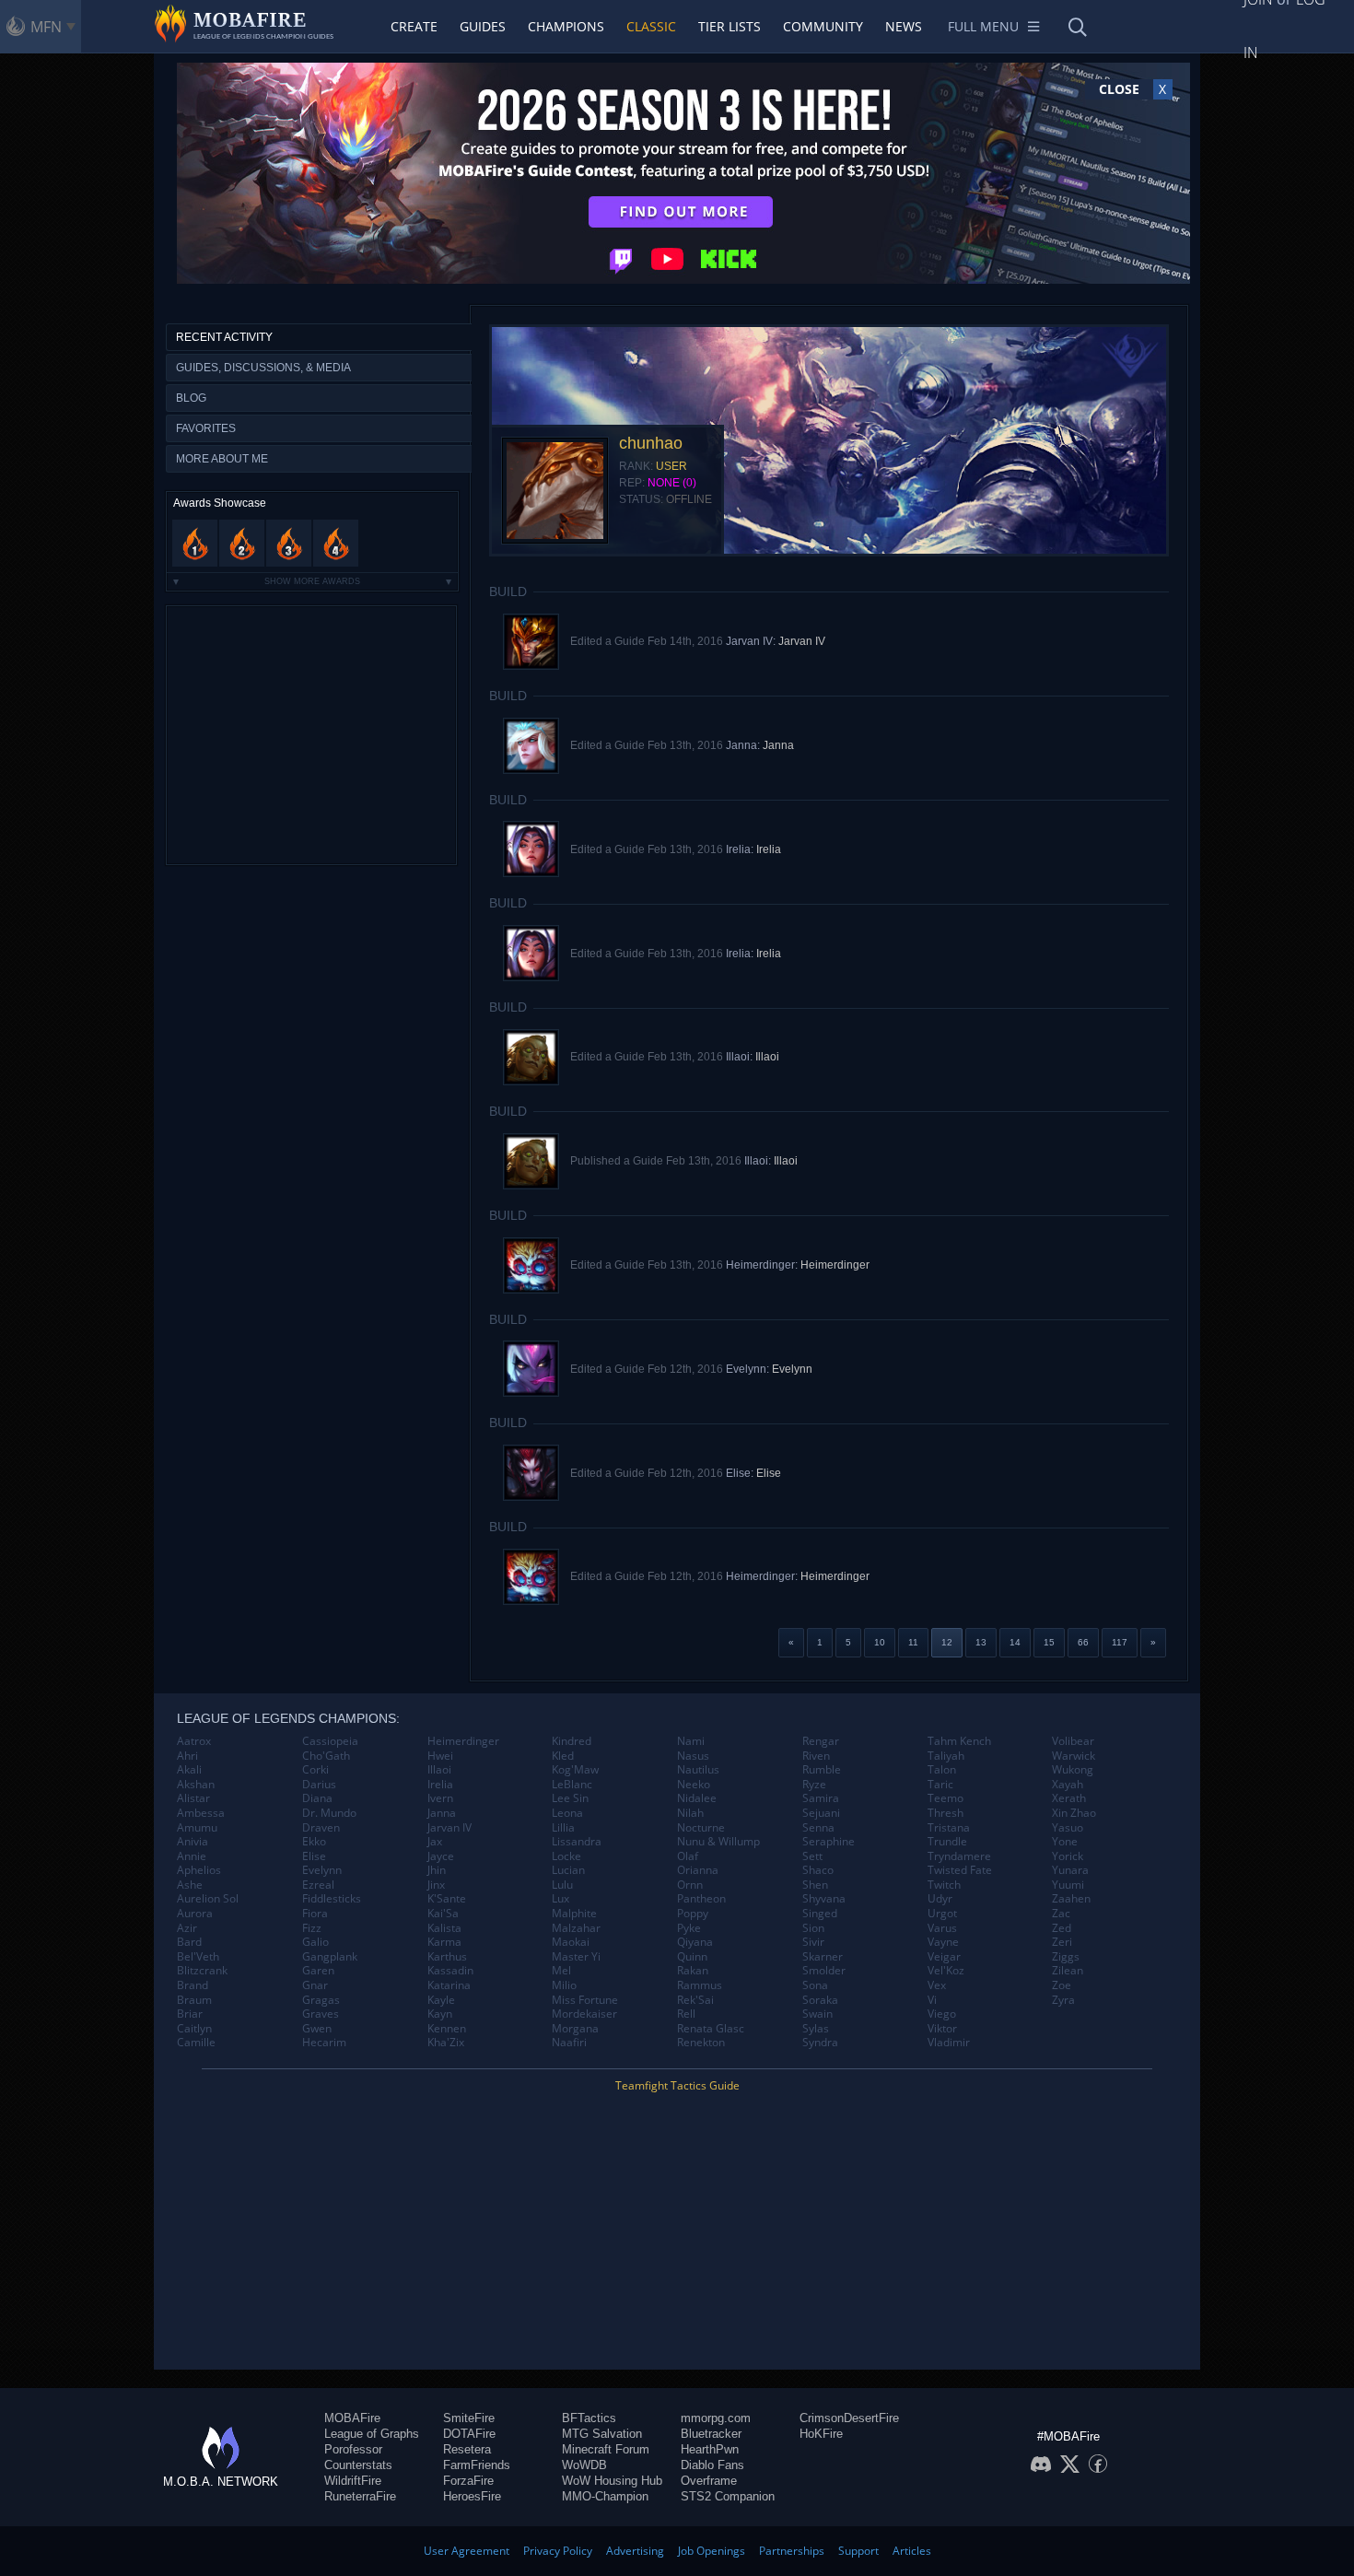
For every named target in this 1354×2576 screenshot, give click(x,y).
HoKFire (821, 2434)
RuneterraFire (360, 2496)
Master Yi (576, 1957)
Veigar (944, 1957)
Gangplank (330, 1957)
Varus (942, 1928)
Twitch (944, 1885)
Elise (769, 1473)
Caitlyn (194, 2029)
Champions (566, 26)
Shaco (818, 1870)
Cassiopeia (330, 1741)
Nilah (690, 1813)
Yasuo (1068, 1828)
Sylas (816, 2029)
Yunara (1070, 1870)
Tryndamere (959, 1856)
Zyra (1063, 2000)
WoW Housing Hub (612, 2481)
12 (947, 1642)
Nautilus (698, 1770)
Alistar (193, 1798)
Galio (315, 1942)
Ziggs (1066, 1957)
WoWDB (584, 2465)
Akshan (196, 1785)
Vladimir (949, 2043)
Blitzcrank (202, 1971)
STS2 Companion (728, 2496)
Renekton (701, 2043)
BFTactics (589, 2418)
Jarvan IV (802, 641)
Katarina (449, 1985)
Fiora (315, 1914)
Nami (691, 1741)
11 (913, 1642)
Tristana (949, 1828)
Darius (319, 1785)
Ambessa (201, 1813)
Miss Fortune (585, 2000)
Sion (813, 1928)
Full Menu (983, 26)
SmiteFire (469, 2418)
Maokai (571, 1942)
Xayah (1068, 1785)
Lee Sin (570, 1798)
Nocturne (701, 1828)
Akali (189, 1770)
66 (1083, 1642)
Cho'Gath (326, 1756)
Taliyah (946, 1756)
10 (880, 1642)
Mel (561, 1971)
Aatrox (194, 1741)
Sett (812, 1856)
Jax (435, 1842)
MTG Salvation (602, 2434)
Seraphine (829, 1842)
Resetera (467, 2449)
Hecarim (324, 2043)
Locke (566, 1856)
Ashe (190, 1885)
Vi (932, 2000)
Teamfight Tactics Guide (677, 2085)
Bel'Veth (198, 1957)
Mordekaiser (584, 2014)
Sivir (813, 1942)
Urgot (942, 1914)
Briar (190, 2014)
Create (414, 26)
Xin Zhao (1074, 1813)
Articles (912, 2551)
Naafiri (569, 2043)
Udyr (940, 1899)
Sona (815, 1985)
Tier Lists (730, 26)
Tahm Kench (959, 1741)
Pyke (689, 1928)
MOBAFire (352, 2418)
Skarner (823, 1957)
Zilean (1068, 1971)
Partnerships (792, 2551)
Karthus (447, 1957)
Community (823, 26)
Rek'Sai (695, 2000)
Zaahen (1071, 1899)
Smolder (824, 1971)
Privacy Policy (558, 2551)
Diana (317, 1798)
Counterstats (358, 2465)
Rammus (700, 1985)
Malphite (574, 1914)
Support (858, 2551)
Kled (563, 1756)
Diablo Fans (712, 2465)
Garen (318, 1971)
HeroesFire (472, 2496)
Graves (321, 2014)
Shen (815, 1885)
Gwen (317, 2029)
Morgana (575, 2029)
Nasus (693, 1756)
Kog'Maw (575, 1770)
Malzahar (576, 1928)
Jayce (441, 1856)
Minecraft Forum (606, 2449)
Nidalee (697, 1798)
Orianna (698, 1870)
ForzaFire (468, 2481)
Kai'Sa (443, 1914)
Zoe (1062, 1985)
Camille (196, 2043)
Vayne (943, 1942)
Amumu (197, 1828)
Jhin (437, 1870)
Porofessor (353, 2449)
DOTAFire (469, 2434)
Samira (821, 1798)
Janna (778, 745)
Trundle (947, 1842)
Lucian (568, 1870)
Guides (483, 26)
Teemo (945, 1798)
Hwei (440, 1756)
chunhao (651, 443)
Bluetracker (711, 2434)
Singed (820, 1914)
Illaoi (767, 1057)
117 (1120, 1642)
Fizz (312, 1928)
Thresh (945, 1813)
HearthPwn (710, 2449)
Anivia (193, 1842)
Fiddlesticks (332, 1899)
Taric (940, 1785)
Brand (193, 1985)
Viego (942, 2014)
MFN (46, 27)
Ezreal (318, 1885)
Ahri (187, 1756)
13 (981, 1642)
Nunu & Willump (718, 1842)
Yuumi (1068, 1885)
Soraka (820, 2000)
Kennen (447, 2029)
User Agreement (467, 2551)
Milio (564, 1985)
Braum (194, 2000)
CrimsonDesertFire (849, 2418)
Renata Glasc (711, 2029)
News (904, 26)
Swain (817, 2014)
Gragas (321, 2000)
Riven (816, 1756)
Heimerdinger (835, 1265)
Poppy (693, 1914)
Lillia (563, 1828)
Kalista (444, 1928)
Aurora (195, 1914)
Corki (315, 1770)
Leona (567, 1813)
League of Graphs (372, 2434)
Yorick (1068, 1856)
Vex (937, 1985)
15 (1049, 1642)
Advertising (635, 2551)
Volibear (1073, 1741)
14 (1015, 1642)
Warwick (1074, 1756)
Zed (1062, 1928)
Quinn (692, 1957)
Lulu (562, 1885)
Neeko (694, 1785)
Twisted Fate (960, 1870)
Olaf (688, 1856)
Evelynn (792, 1369)
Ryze (814, 1785)
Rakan (693, 1971)
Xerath (1069, 1798)
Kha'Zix (446, 2043)
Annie (192, 1856)
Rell (686, 2014)
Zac (1061, 1914)
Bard (189, 1942)
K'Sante (447, 1899)
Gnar (315, 1985)
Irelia (769, 849)
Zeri (1062, 1942)
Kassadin (450, 1971)
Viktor (942, 2029)
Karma (444, 1942)
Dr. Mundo (329, 1813)
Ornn (690, 1885)
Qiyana (695, 1942)
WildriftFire (353, 2481)
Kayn (440, 2014)
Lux (560, 1899)
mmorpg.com (716, 2418)
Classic (651, 26)
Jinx (436, 1885)
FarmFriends (477, 2465)
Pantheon (701, 1899)
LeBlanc (572, 1785)
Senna (818, 1828)
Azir (187, 1928)
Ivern (440, 1798)
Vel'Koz (946, 1971)
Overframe (709, 2481)
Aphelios (199, 1870)
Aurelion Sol (208, 1899)
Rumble (822, 1770)
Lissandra (577, 1842)
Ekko (314, 1842)
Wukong (1073, 1770)
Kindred (572, 1741)
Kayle (441, 2000)
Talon (942, 1770)
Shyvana (824, 1899)
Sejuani (821, 1813)
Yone (1065, 1842)
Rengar (821, 1741)
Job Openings (712, 2551)
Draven (321, 1828)
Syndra (820, 2043)
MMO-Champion (605, 2496)
